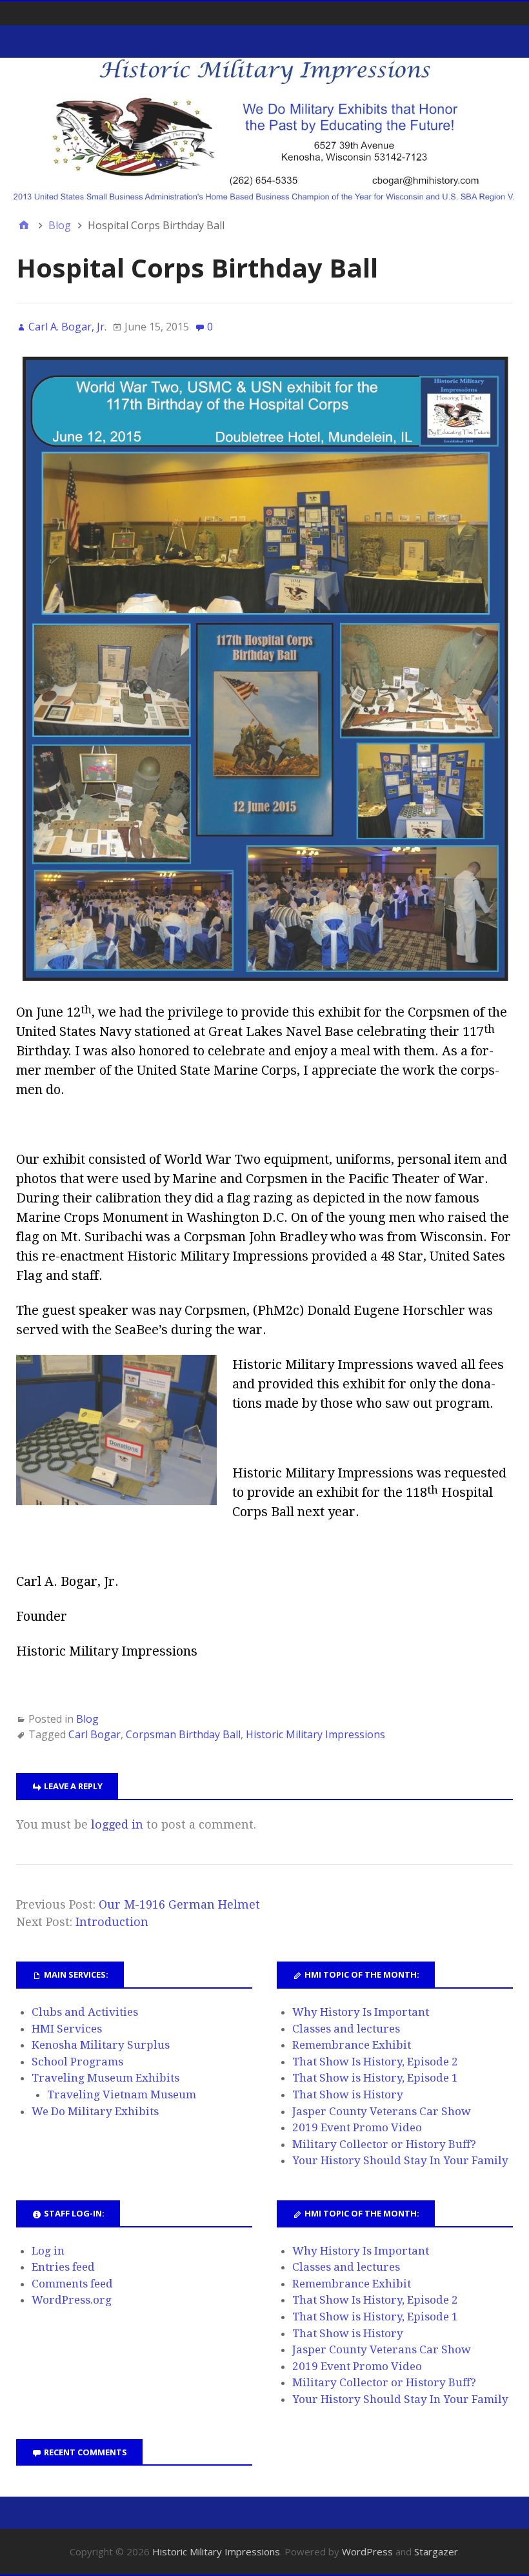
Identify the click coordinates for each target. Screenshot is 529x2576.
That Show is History (348, 2094)
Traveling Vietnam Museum (122, 2094)
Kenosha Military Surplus (101, 2045)
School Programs (77, 2062)
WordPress (367, 2551)
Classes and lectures (346, 2029)
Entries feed (63, 2267)
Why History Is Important (361, 2012)
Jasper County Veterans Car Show (382, 2111)
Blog (87, 1719)
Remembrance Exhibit (352, 2045)
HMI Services (67, 2029)
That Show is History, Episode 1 (375, 2078)
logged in (117, 1824)
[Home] (24, 225)
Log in (48, 2251)
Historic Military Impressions (315, 1734)
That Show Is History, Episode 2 (375, 2062)
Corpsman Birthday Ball (183, 1734)
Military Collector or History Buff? (384, 2144)
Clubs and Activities (85, 2012)
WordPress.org (72, 2300)
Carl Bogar (95, 1734)
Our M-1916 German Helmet (179, 1904)
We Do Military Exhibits (95, 2111)
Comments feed (72, 2284)
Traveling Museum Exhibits (105, 2078)
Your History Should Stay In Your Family (400, 2160)
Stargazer (436, 2551)
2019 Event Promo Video (357, 2127)
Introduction (112, 1922)
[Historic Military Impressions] (264, 130)
